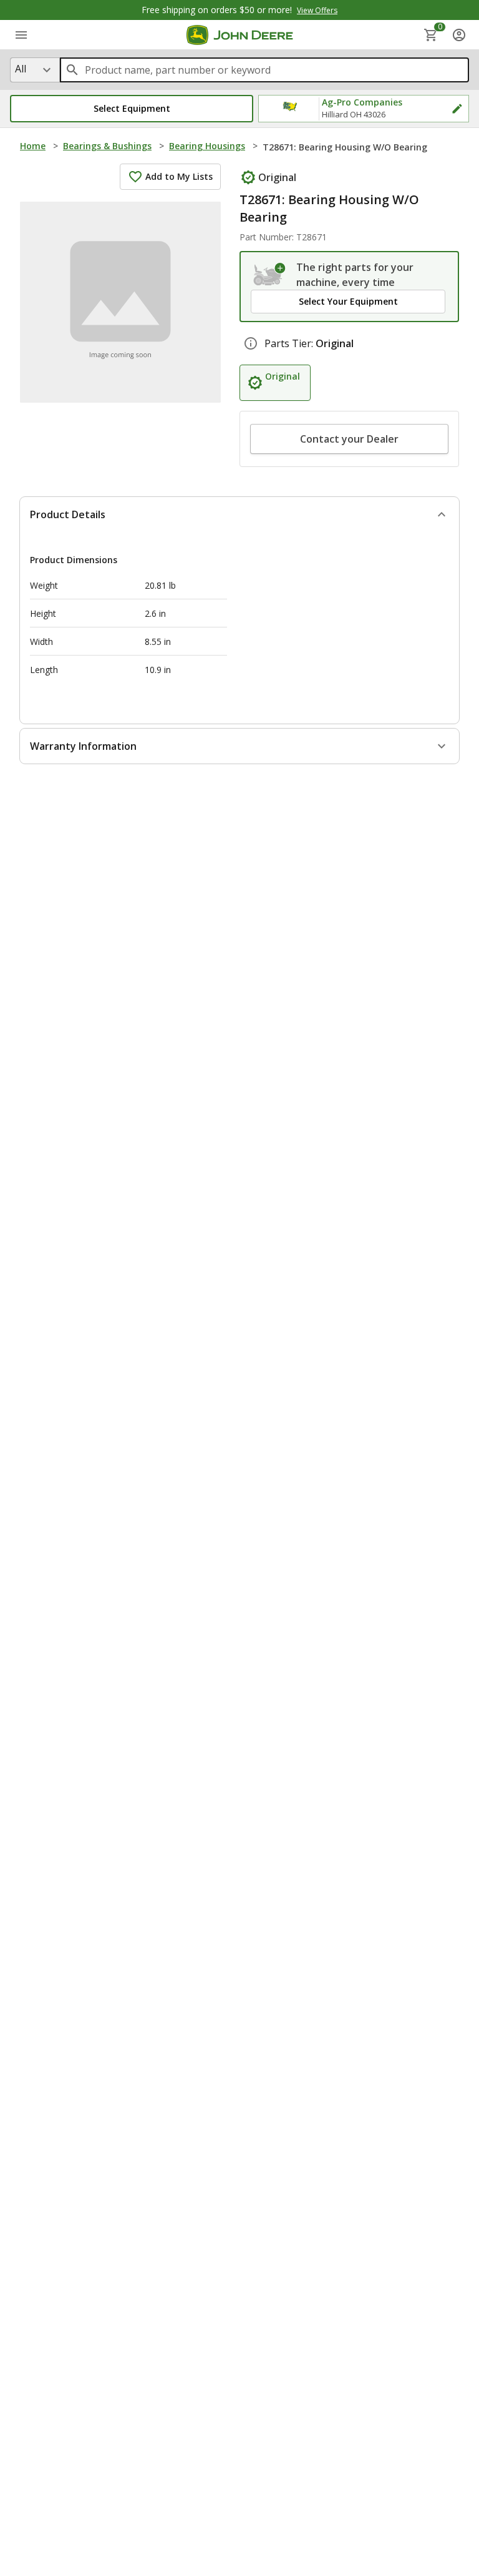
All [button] (21, 69)
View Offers (317, 10)
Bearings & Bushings (107, 146)
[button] (132, 109)
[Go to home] (240, 35)
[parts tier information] (251, 343)
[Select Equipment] (270, 275)
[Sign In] (459, 35)
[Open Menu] (21, 35)
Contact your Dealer (349, 439)
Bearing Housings (207, 146)
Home (33, 146)
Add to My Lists (179, 176)
